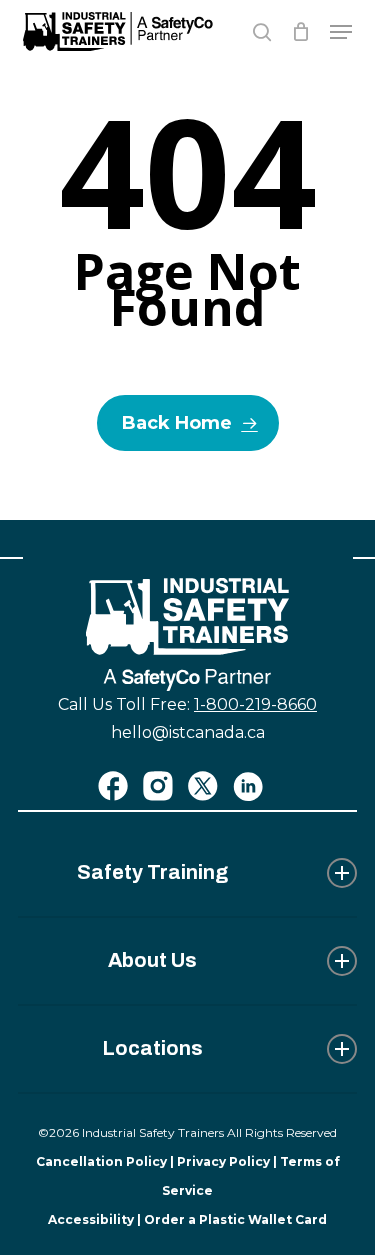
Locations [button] (152, 1048)
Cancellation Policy (101, 1161)
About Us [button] (152, 960)
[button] (341, 32)
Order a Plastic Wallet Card (235, 1219)
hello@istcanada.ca (188, 732)
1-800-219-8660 (255, 704)
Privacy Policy (223, 1161)
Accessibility (91, 1219)
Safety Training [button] (152, 872)
